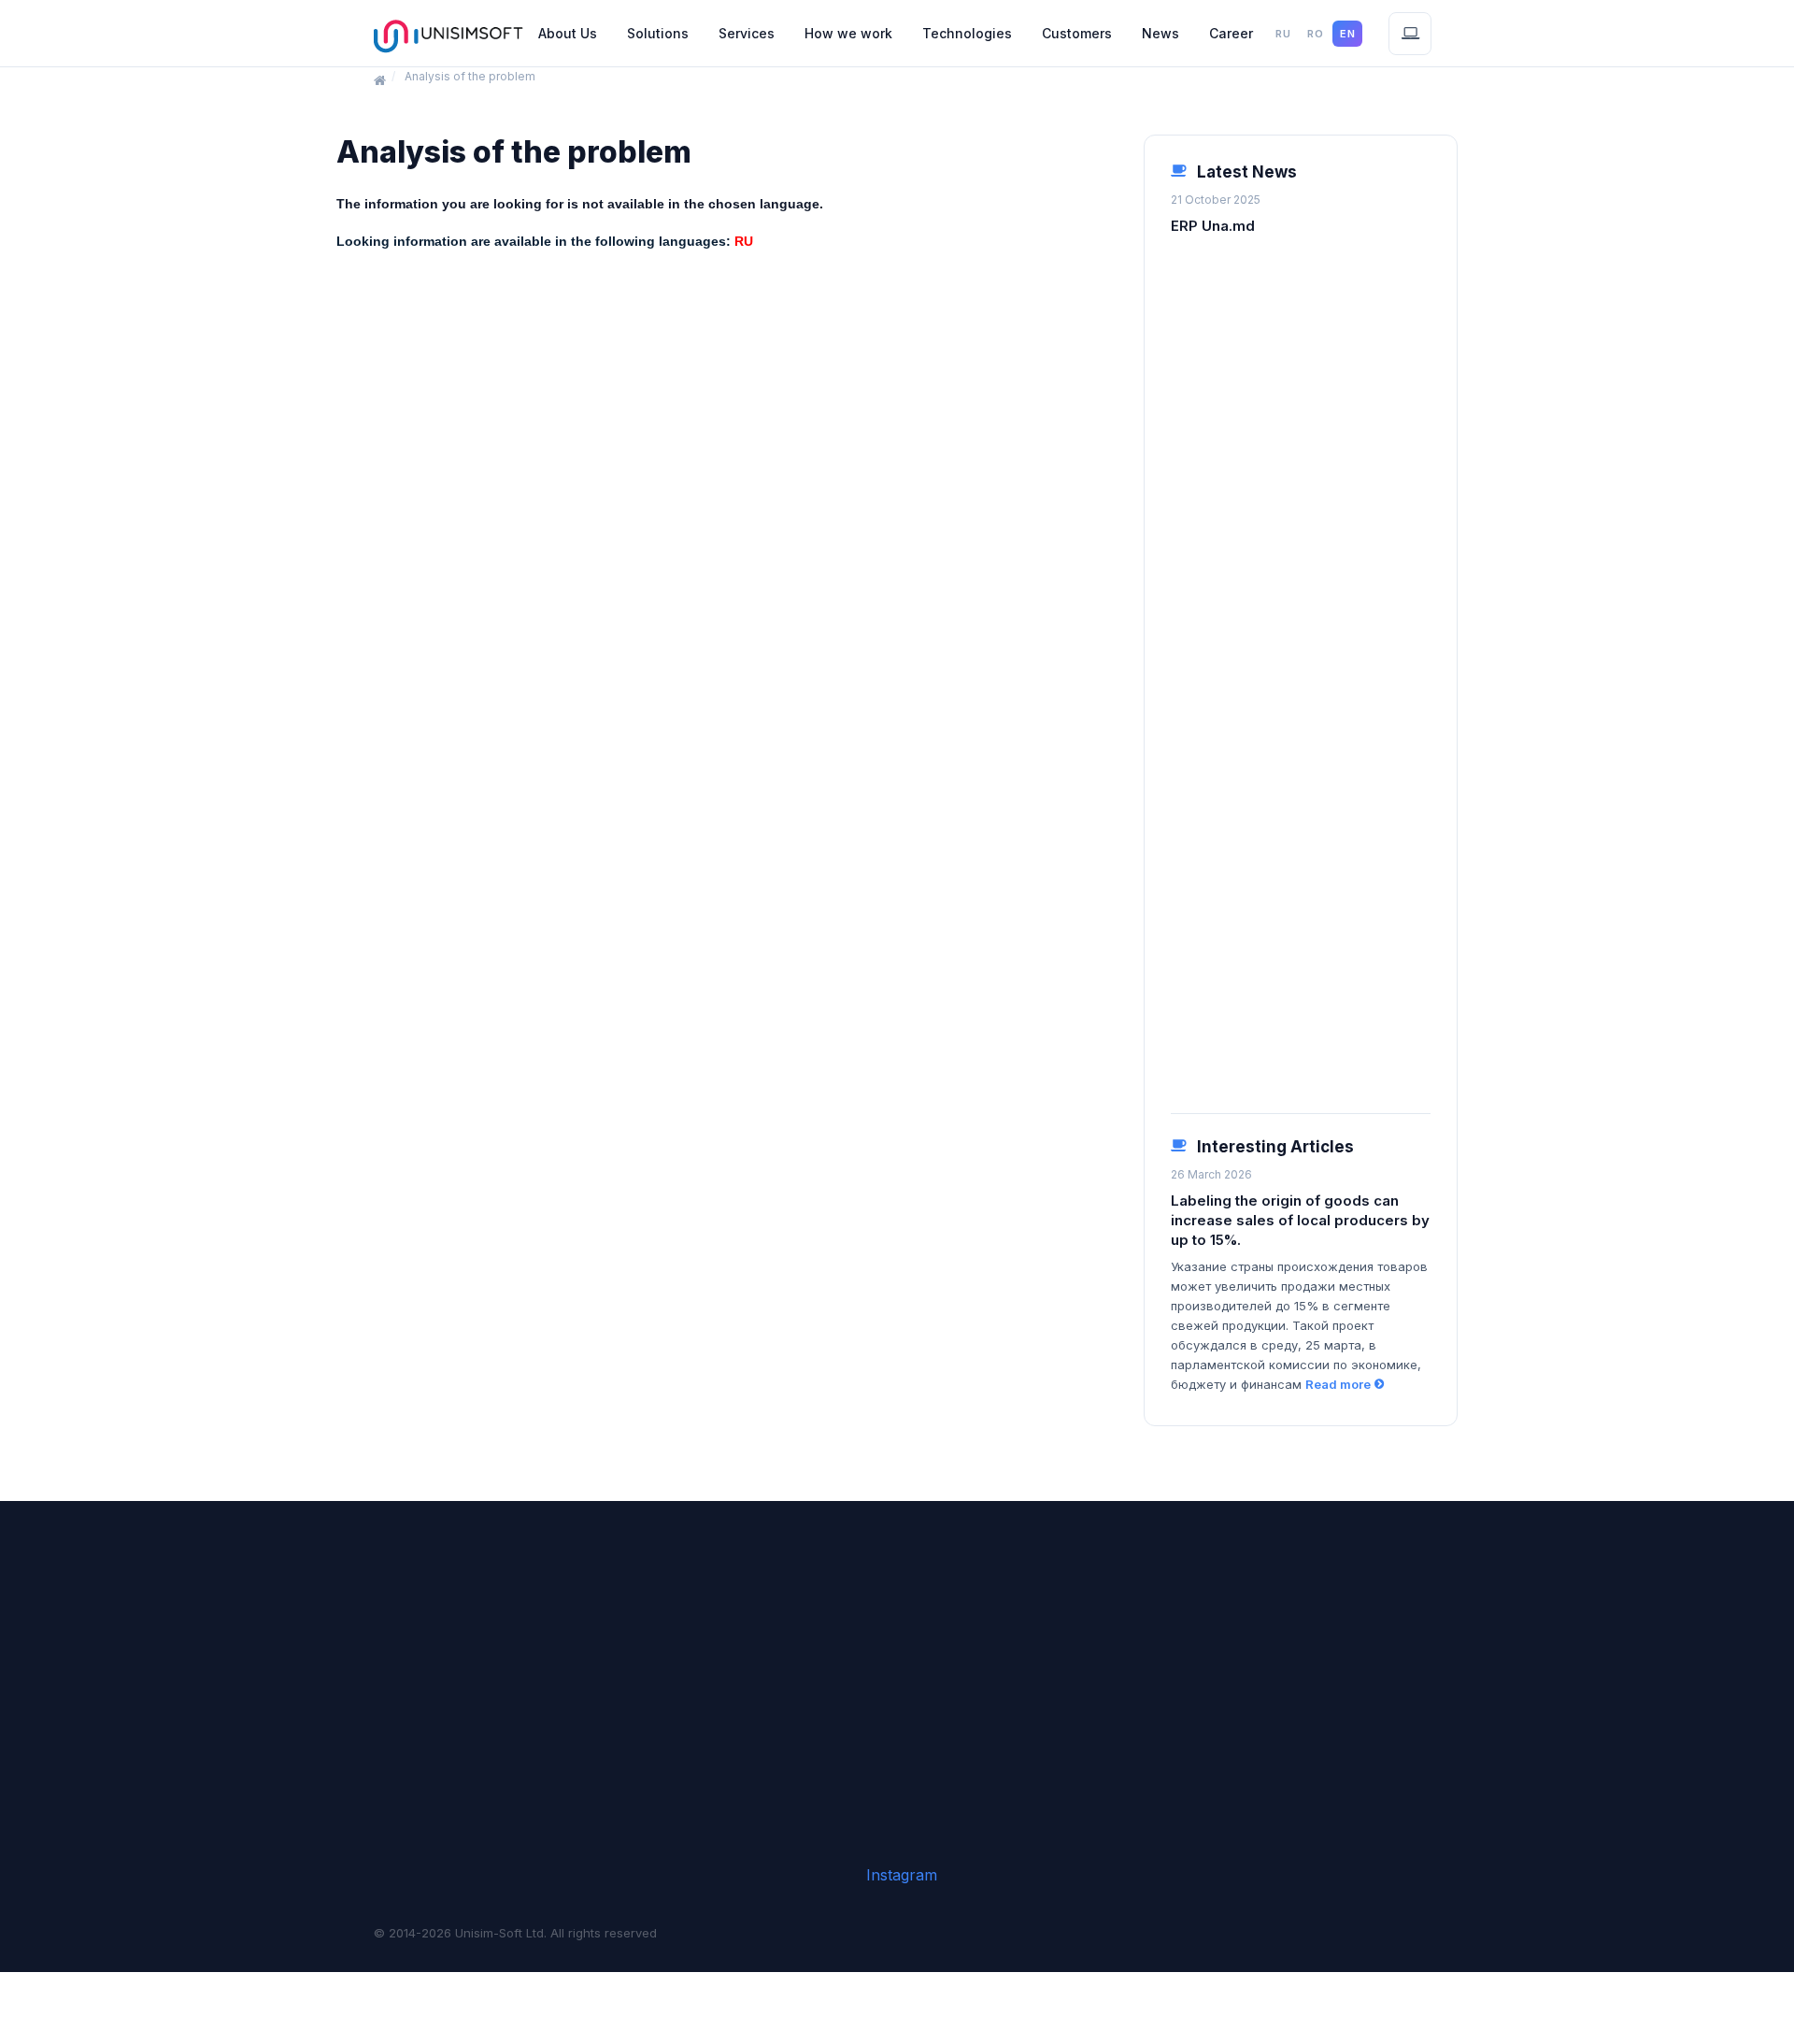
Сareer (1231, 33)
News (1160, 33)
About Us (568, 33)
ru (1283, 34)
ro (1315, 34)
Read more (1338, 1384)
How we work (848, 33)
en (1347, 34)
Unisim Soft (448, 34)
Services (747, 33)
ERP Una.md (1213, 226)
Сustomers (1077, 33)
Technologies (967, 33)
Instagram (902, 1875)
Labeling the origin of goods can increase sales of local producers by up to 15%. (1300, 1220)
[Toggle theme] (1410, 34)
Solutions (658, 33)
